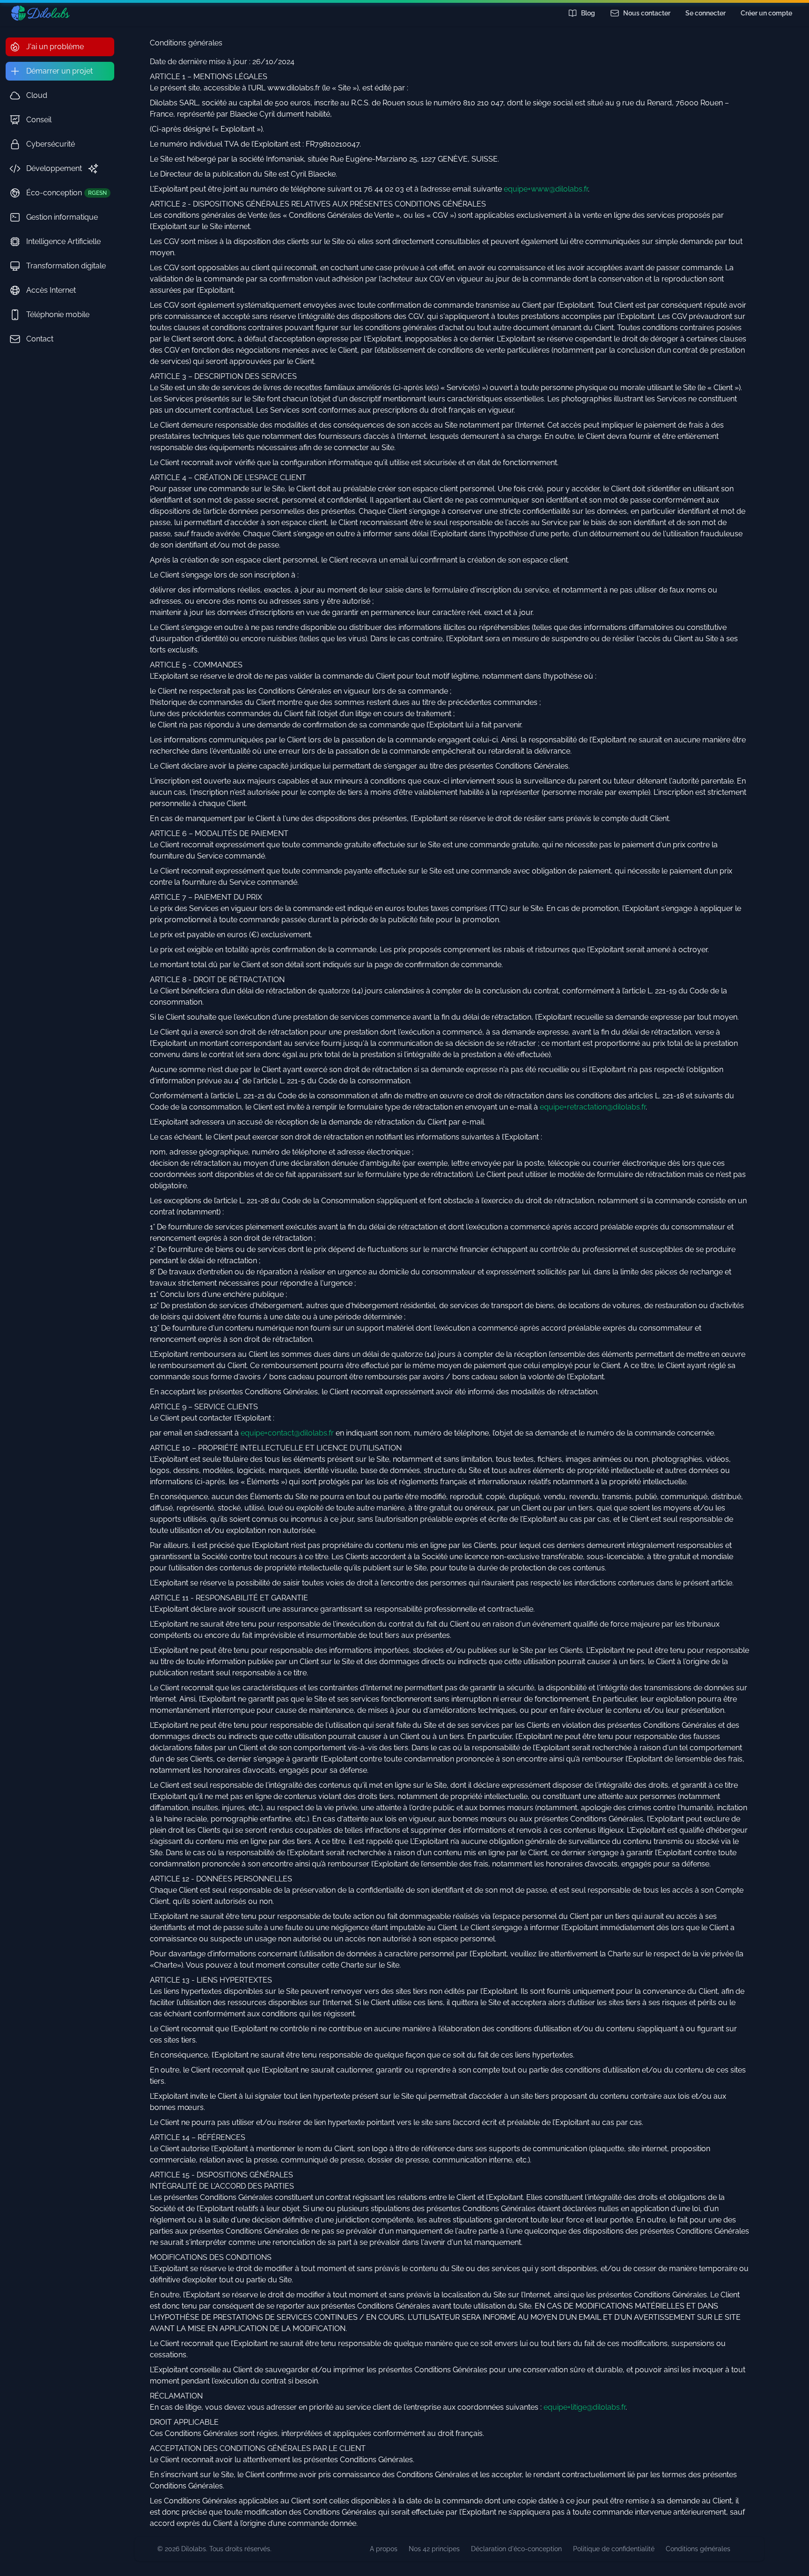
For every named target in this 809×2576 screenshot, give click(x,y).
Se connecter (706, 13)
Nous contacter (647, 13)
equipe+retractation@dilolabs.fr (593, 1107)
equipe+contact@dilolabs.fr (287, 1433)
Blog (588, 13)
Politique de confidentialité (614, 2549)
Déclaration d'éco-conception (516, 2549)
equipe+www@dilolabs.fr (546, 189)
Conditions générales (698, 2549)
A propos (384, 2549)
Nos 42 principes (434, 2549)
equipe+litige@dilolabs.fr (585, 2407)
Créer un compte (766, 13)
